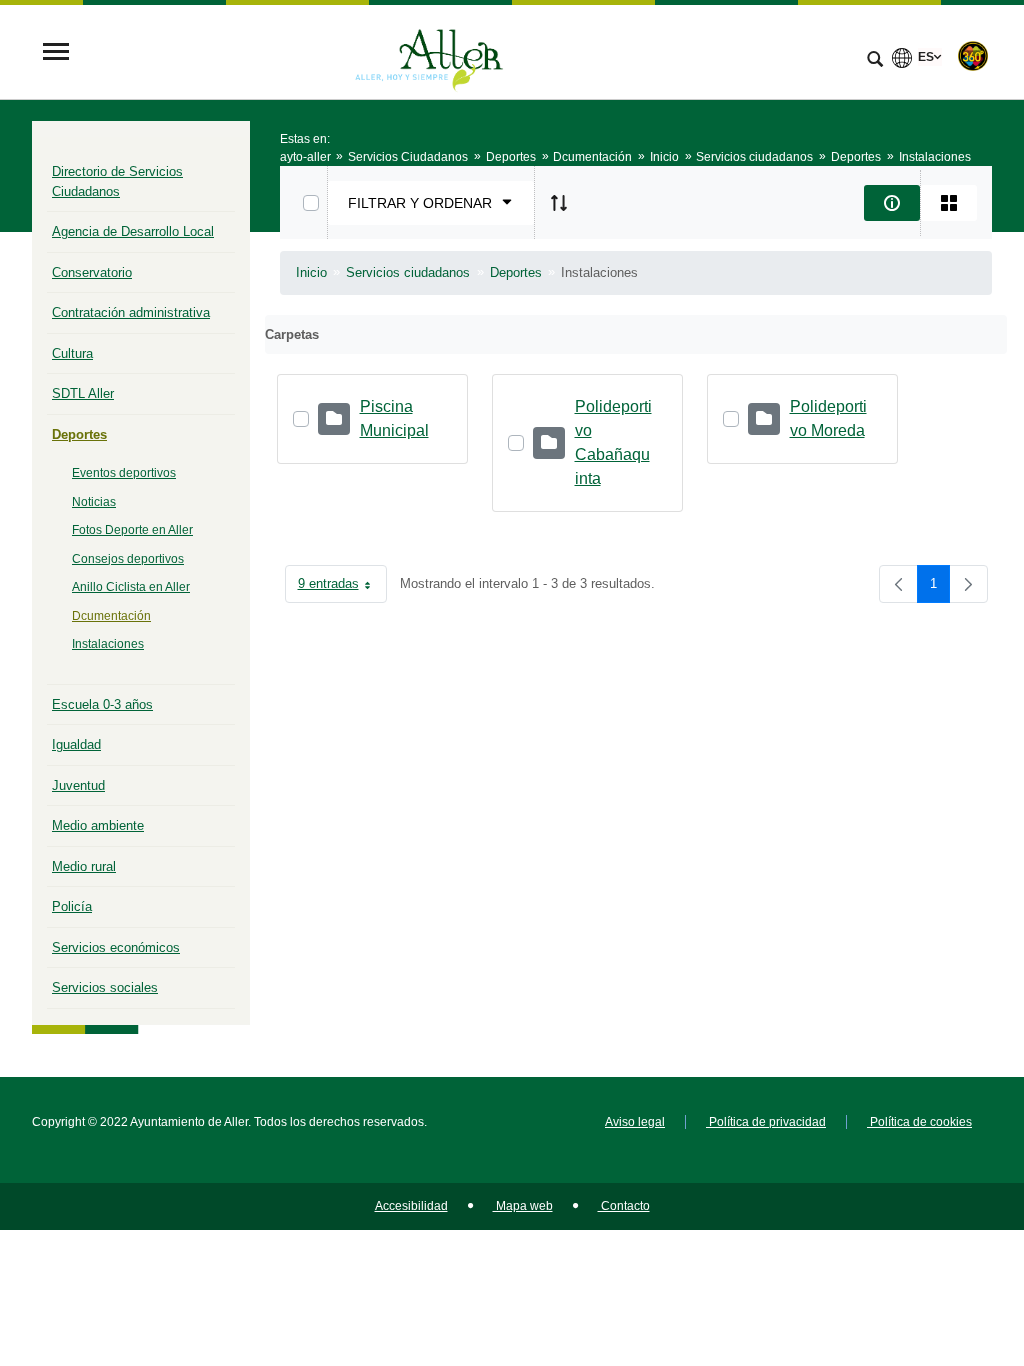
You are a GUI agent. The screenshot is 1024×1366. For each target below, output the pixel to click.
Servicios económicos (116, 947)
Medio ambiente (98, 825)
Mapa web (523, 1206)
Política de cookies (919, 1122)
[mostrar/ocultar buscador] (875, 61)
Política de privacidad (766, 1122)
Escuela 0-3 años (102, 704)
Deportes (79, 434)
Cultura (72, 353)
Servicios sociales (105, 987)
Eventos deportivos (124, 473)
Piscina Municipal (394, 418)
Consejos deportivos (128, 559)
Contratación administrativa (131, 312)
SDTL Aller (83, 393)
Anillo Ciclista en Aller (131, 587)
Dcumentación (111, 616)
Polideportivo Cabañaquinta (613, 442)
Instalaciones (108, 644)
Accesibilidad (411, 1206)
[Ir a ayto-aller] (429, 53)
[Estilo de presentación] (949, 203)
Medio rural (84, 866)
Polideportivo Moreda (828, 418)
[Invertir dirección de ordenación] (559, 203)
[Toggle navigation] (56, 53)
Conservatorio (92, 272)
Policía (72, 906)
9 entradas (342, 587)
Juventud (78, 785)
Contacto (624, 1206)
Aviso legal (635, 1122)
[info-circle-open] (892, 203)
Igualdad (76, 744)
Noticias (94, 502)
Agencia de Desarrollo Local (133, 231)
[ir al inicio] (944, 1246)
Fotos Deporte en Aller (132, 530)
